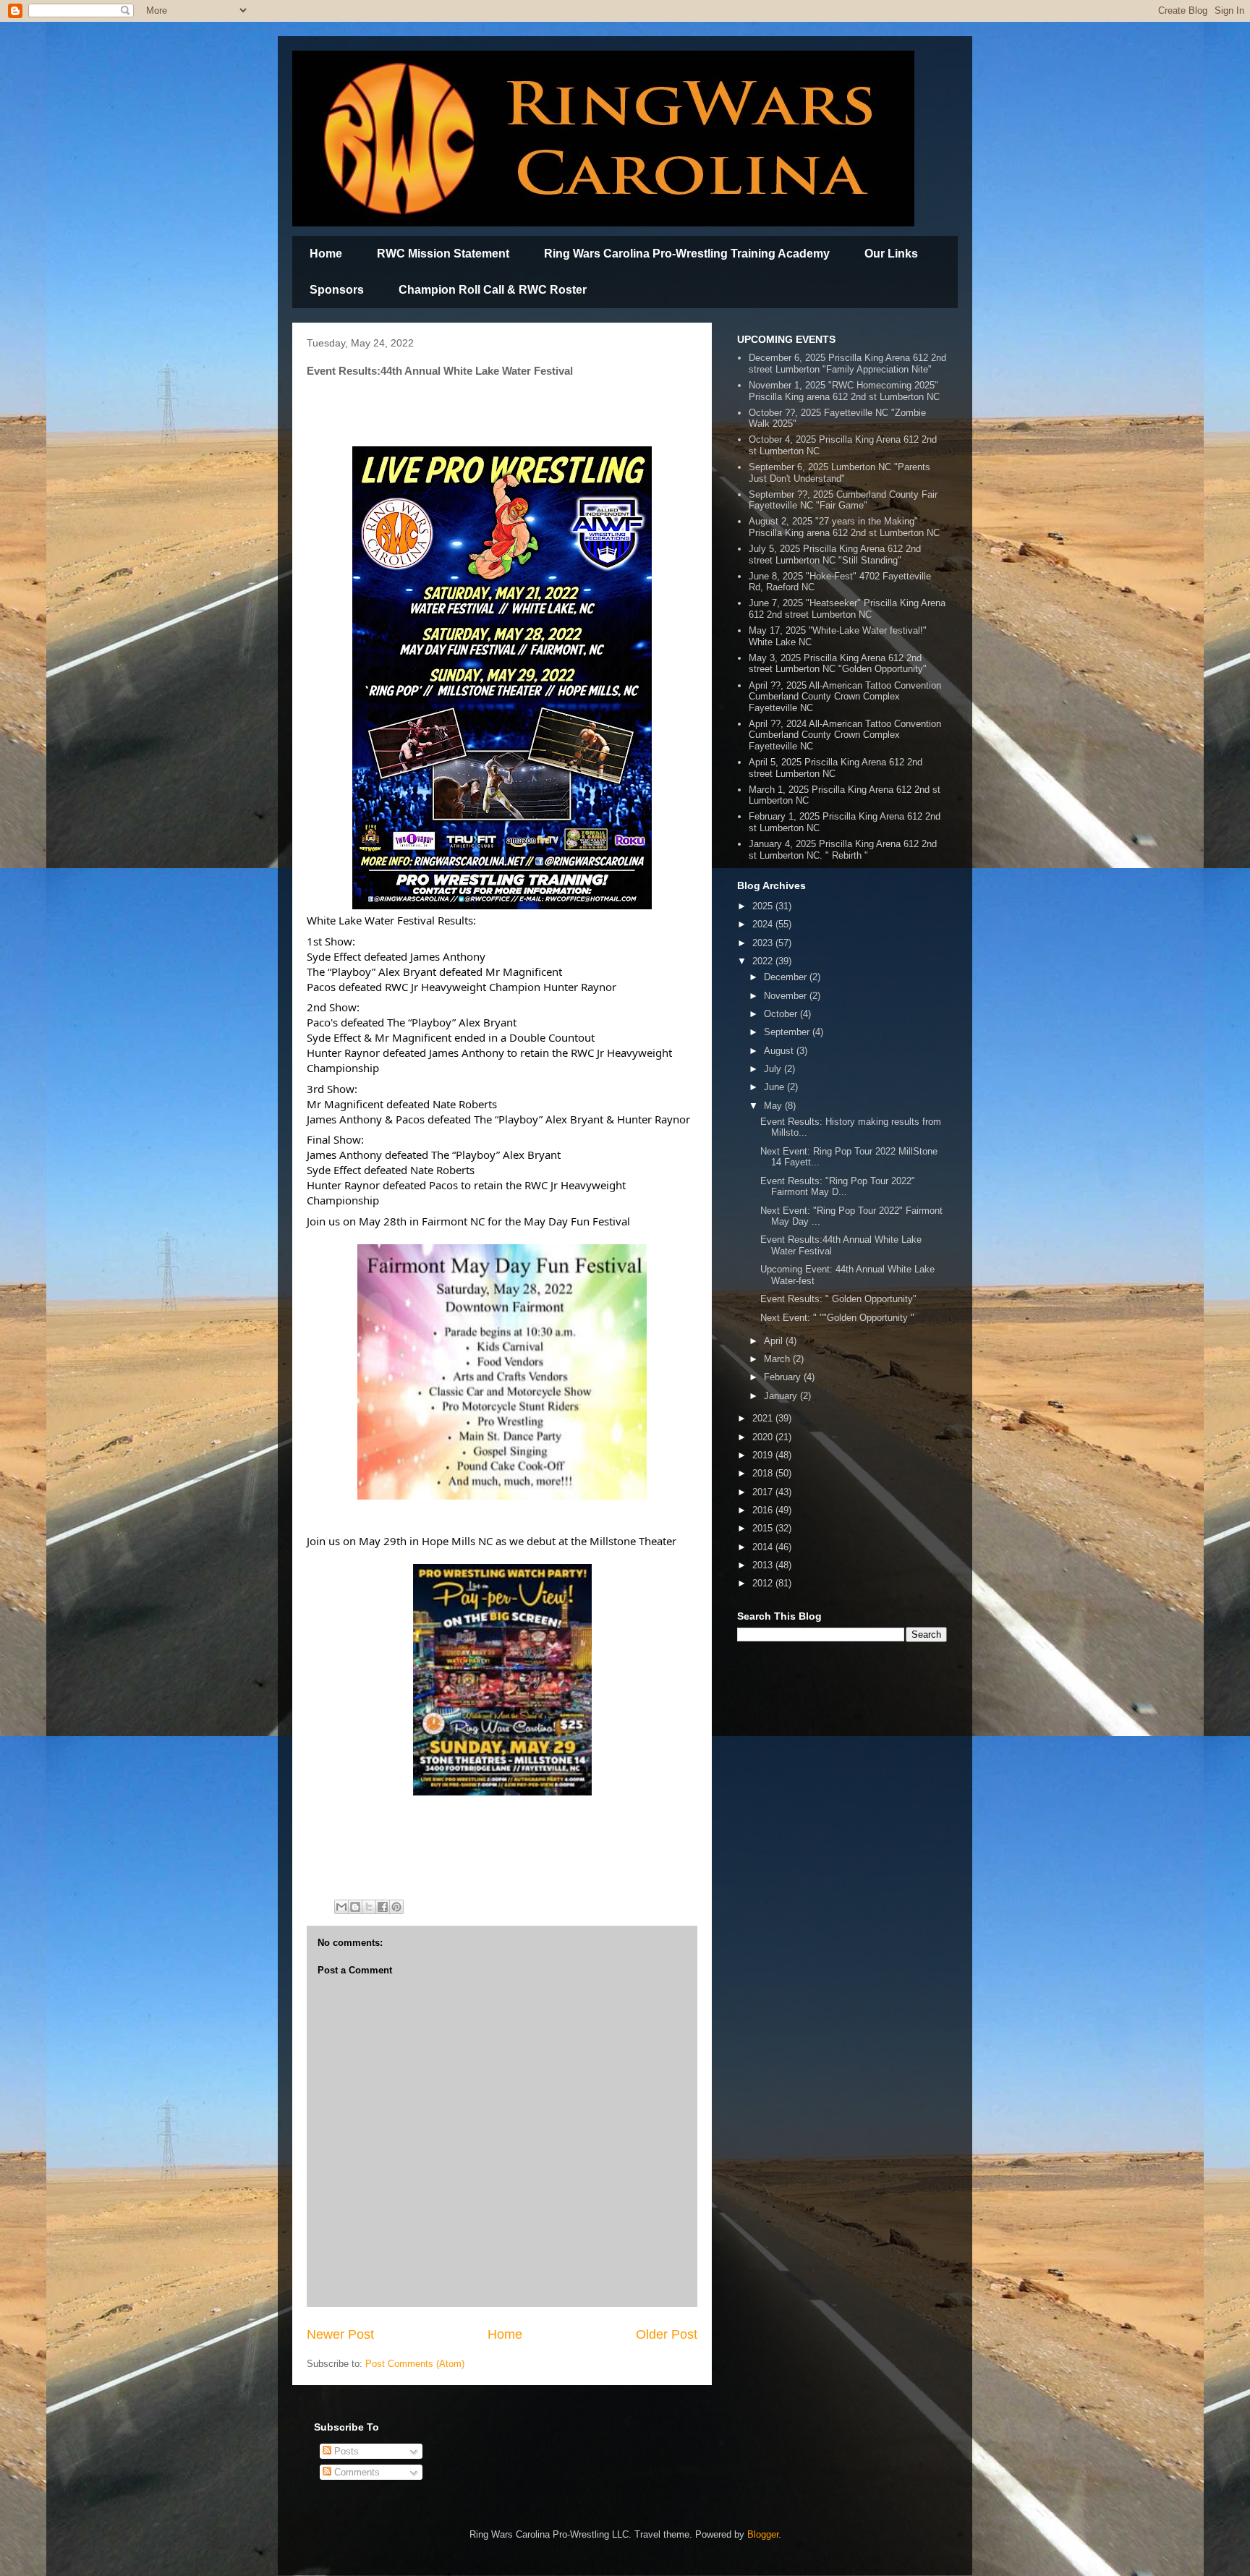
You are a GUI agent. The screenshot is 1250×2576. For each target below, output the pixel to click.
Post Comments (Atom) (415, 2364)
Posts (345, 2451)
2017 (764, 1492)
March (778, 1359)
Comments (356, 2472)
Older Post (667, 2334)
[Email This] (341, 1907)
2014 (764, 1547)
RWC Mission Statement (443, 254)
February (784, 1377)
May (774, 1106)
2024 (764, 924)
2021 (764, 1418)
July (774, 1069)
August (780, 1051)
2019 (764, 1455)
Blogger (763, 2534)
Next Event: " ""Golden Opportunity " (837, 1318)
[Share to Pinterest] (396, 1907)
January (782, 1396)
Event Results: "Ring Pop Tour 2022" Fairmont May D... (838, 1187)
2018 (764, 1473)
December (787, 977)
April (775, 1341)
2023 (764, 943)
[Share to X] (369, 1907)
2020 (764, 1437)
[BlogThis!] (355, 1907)
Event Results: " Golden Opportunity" (838, 1299)
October (782, 1014)
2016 (764, 1510)
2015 (764, 1528)
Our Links (891, 254)
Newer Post (340, 2334)
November (787, 996)
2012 (764, 1583)
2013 (764, 1565)
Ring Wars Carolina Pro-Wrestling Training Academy (687, 254)
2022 (764, 961)
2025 (764, 906)
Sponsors (337, 290)
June (775, 1087)
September (788, 1032)
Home (326, 254)
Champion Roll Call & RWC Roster (493, 290)
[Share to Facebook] (383, 1907)
